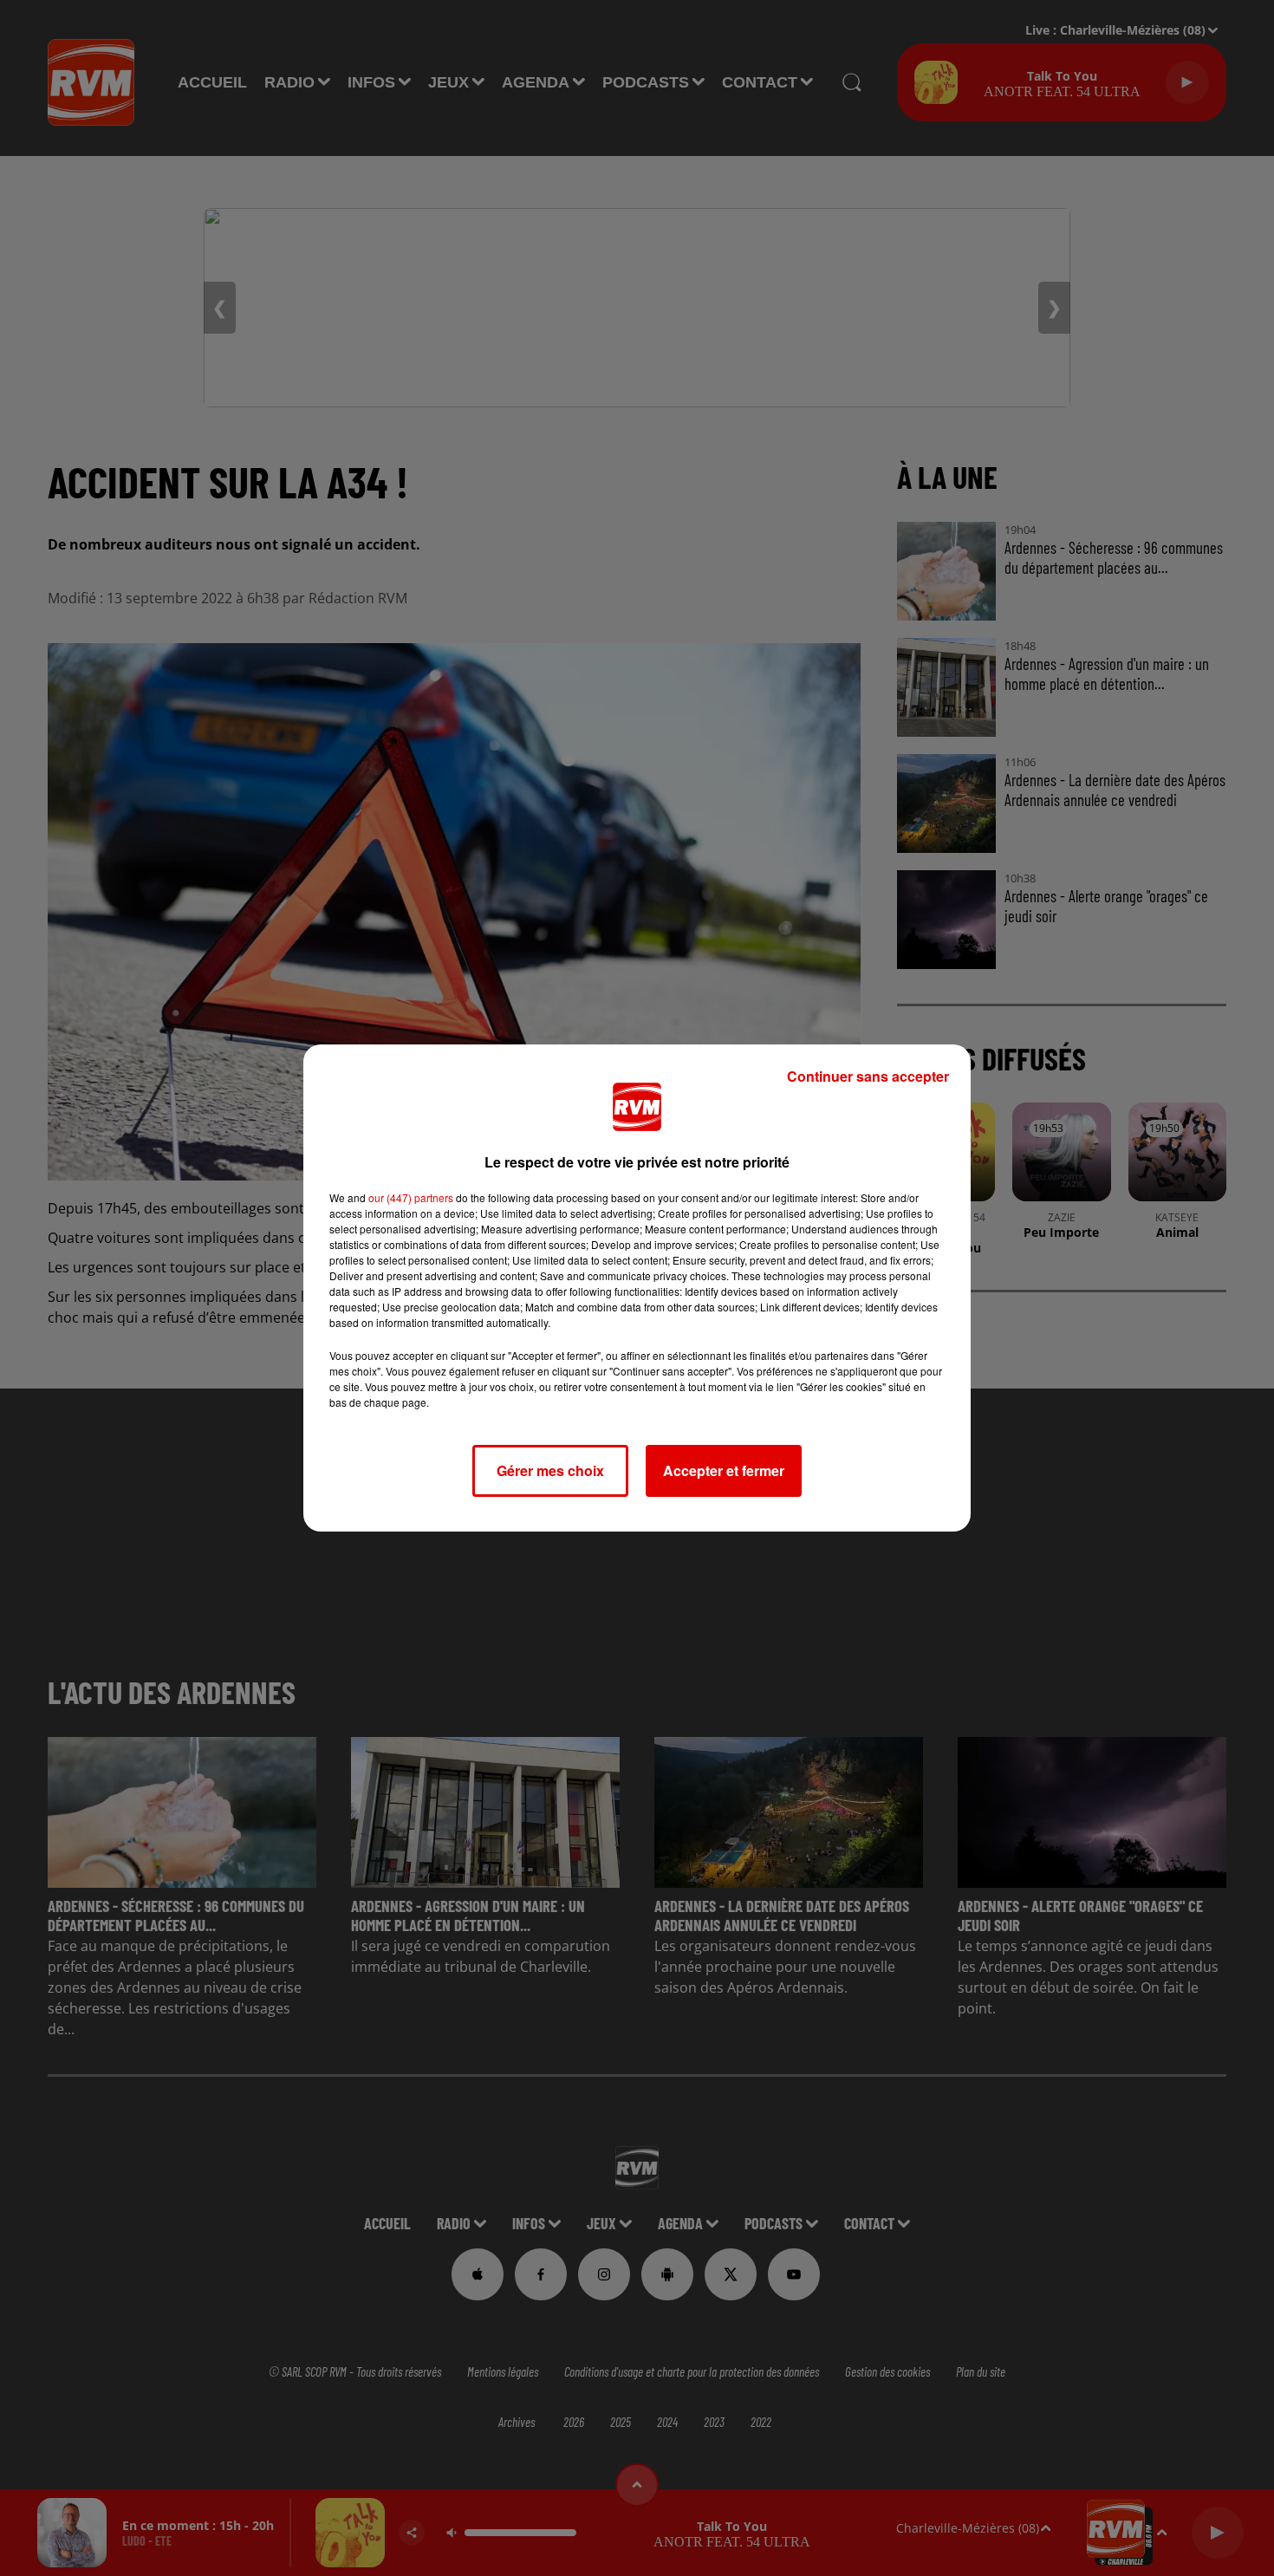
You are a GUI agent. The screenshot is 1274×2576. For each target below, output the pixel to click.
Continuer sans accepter (868, 1076)
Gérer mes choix (550, 1470)
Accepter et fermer (724, 1470)
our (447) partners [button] (411, 1197)
